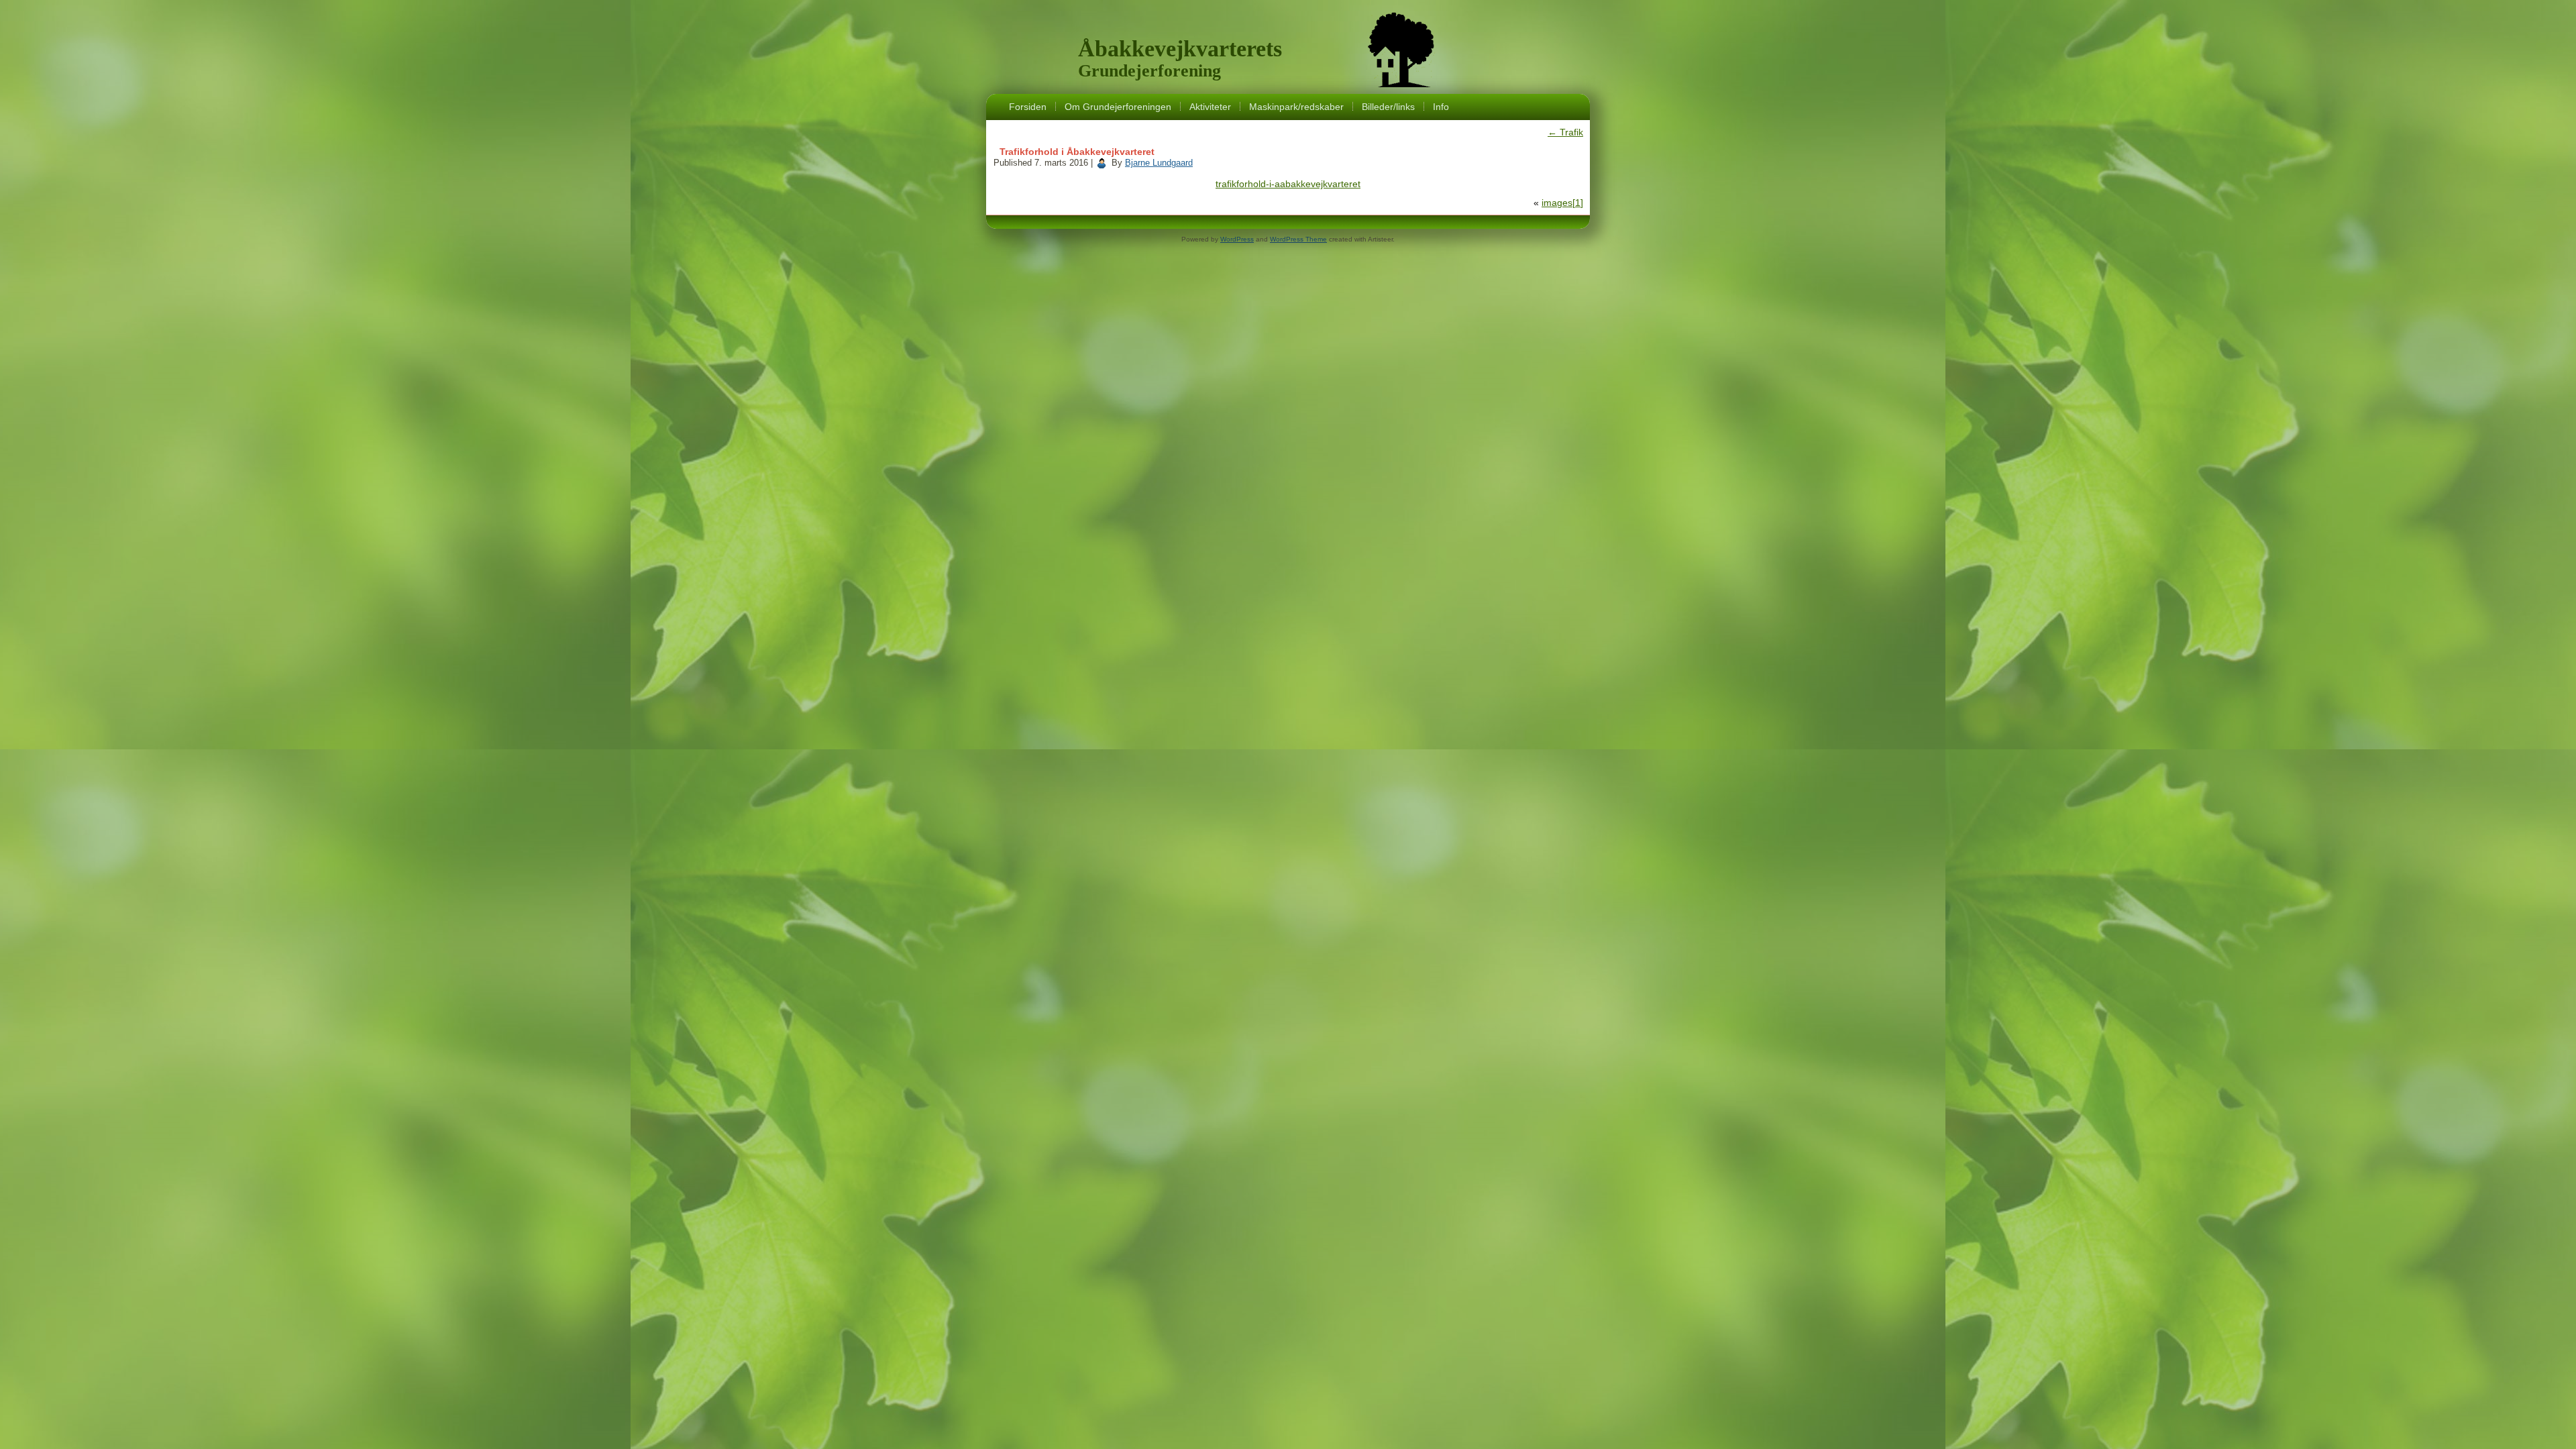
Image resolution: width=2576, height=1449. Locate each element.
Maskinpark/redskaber (1296, 107)
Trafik (1565, 132)
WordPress (1237, 239)
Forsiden (1028, 107)
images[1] (1562, 203)
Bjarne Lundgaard (1159, 163)
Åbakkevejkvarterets (1180, 49)
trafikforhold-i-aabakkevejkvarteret (1288, 184)
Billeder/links (1388, 107)
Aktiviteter (1210, 107)
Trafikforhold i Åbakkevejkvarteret (1077, 152)
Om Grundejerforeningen (1118, 107)
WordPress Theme (1298, 239)
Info (1441, 107)
